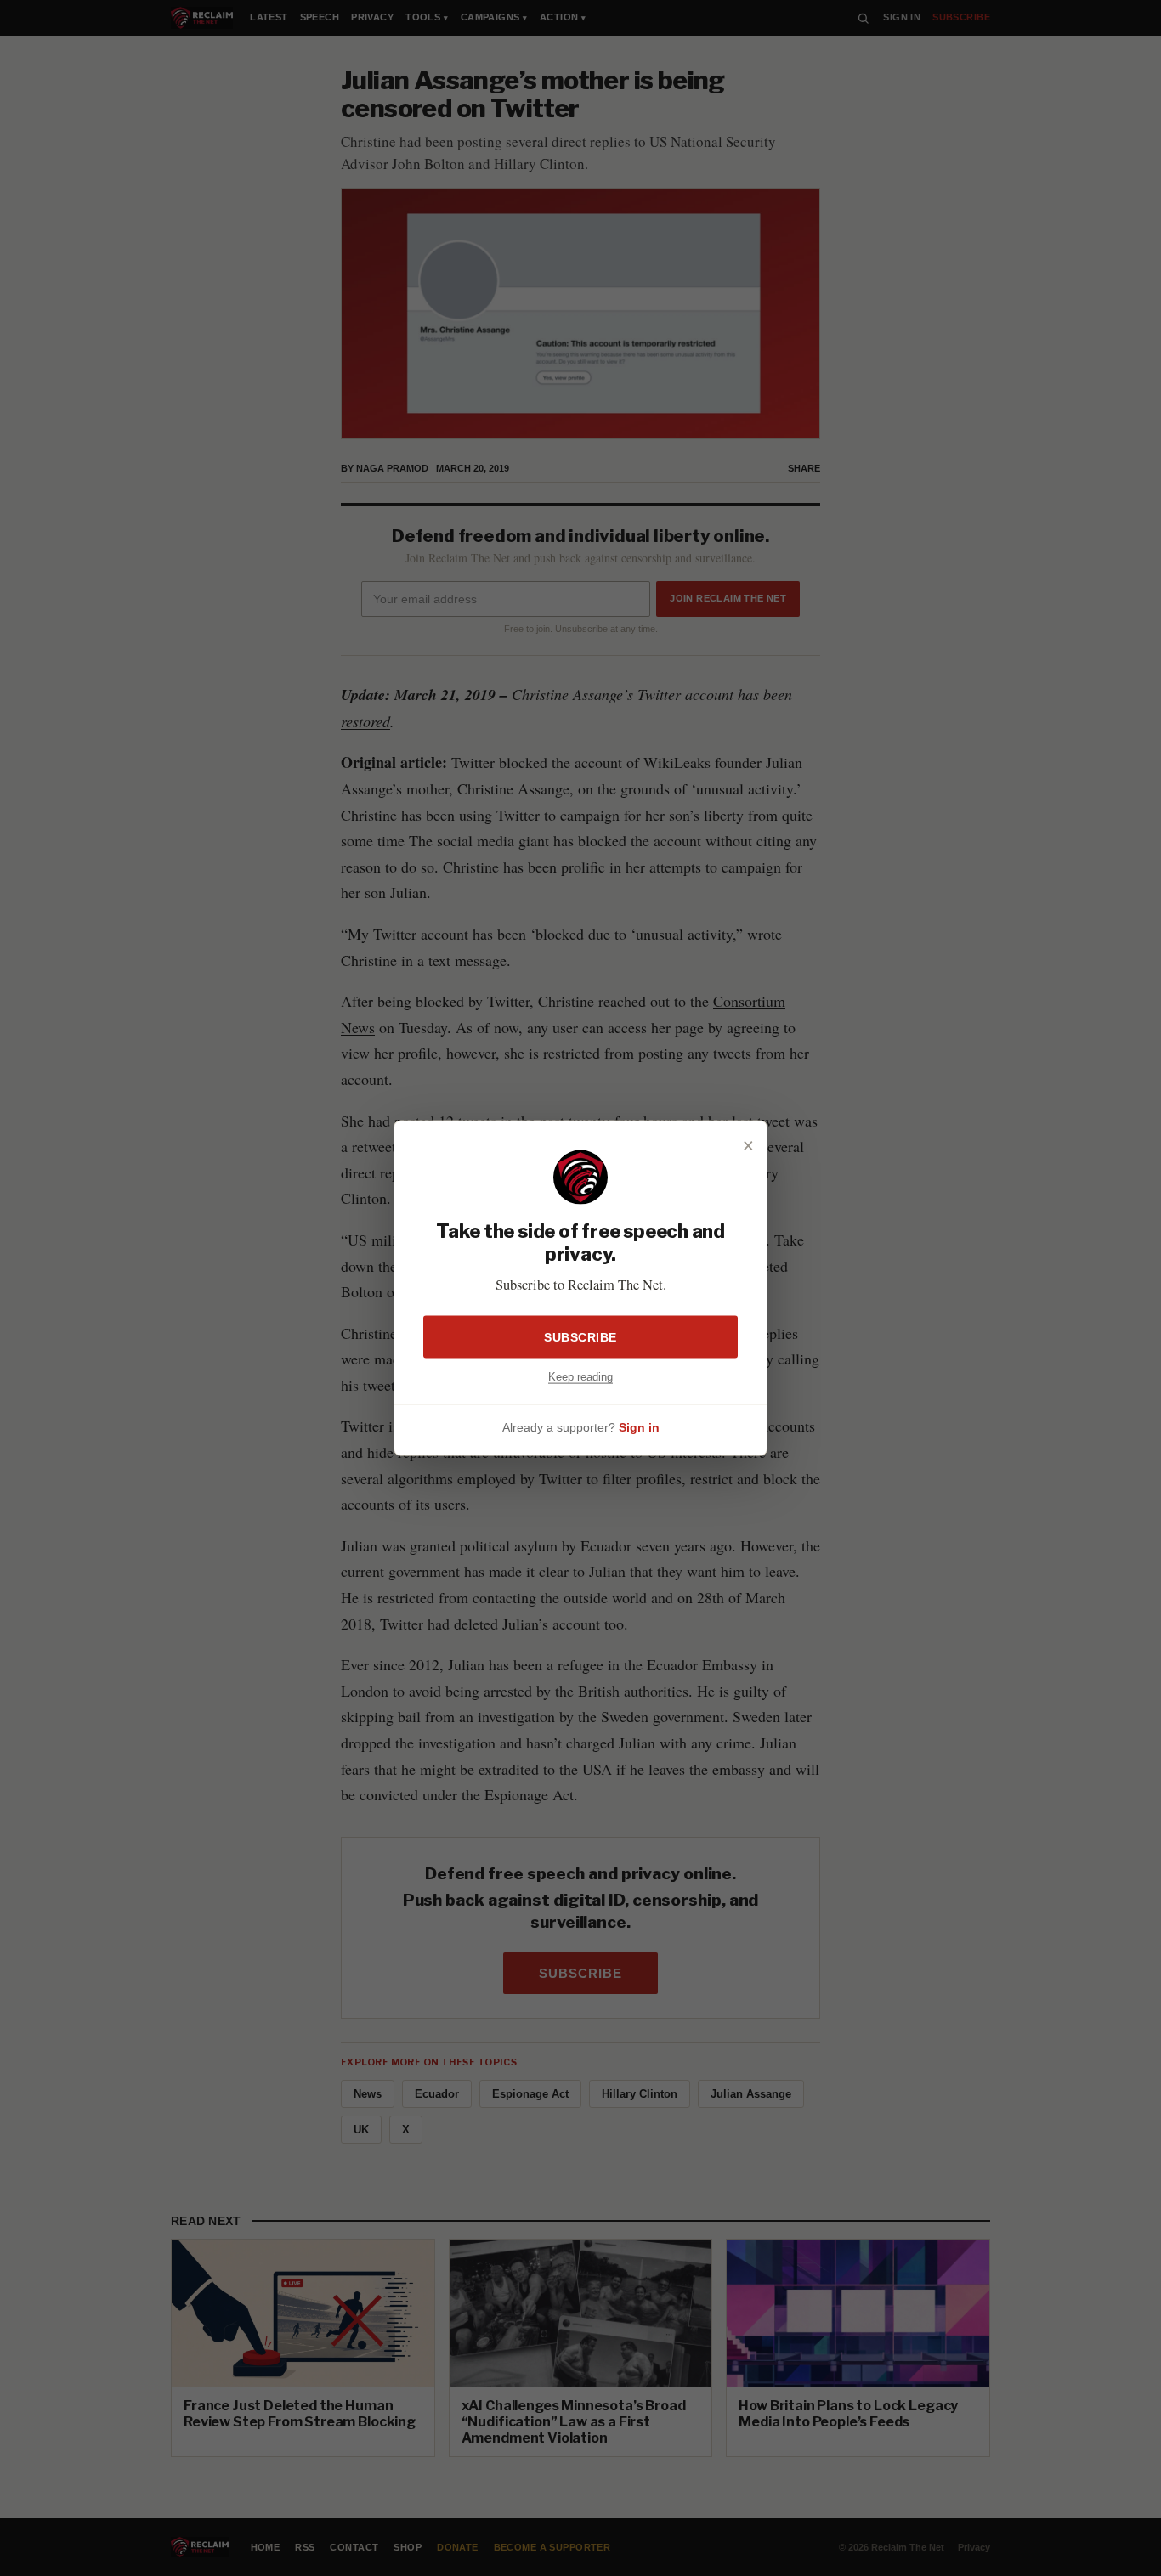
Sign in (639, 1426)
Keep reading (580, 1377)
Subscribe (580, 1337)
